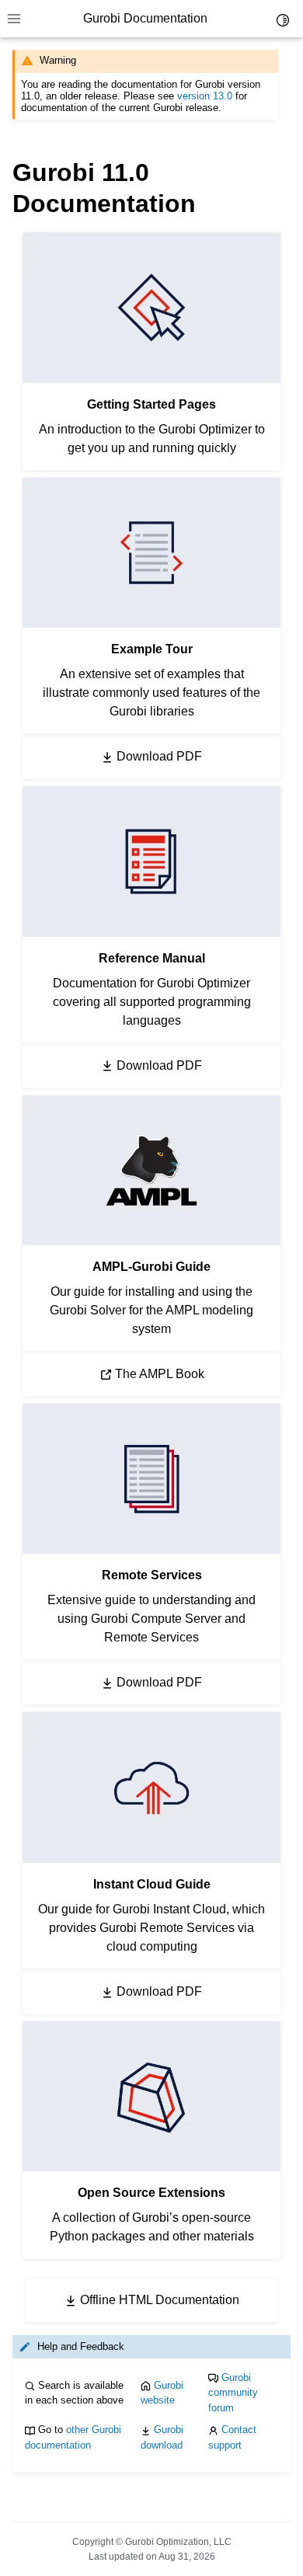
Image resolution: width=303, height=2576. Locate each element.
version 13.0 (205, 96)
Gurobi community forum (233, 2393)
